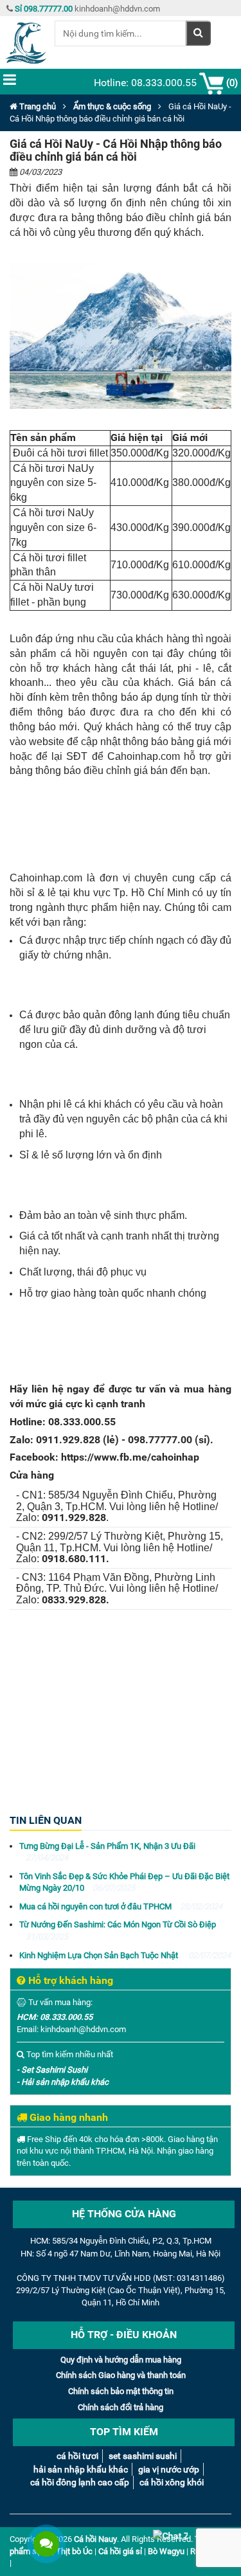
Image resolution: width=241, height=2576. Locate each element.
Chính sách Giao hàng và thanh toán (121, 2375)
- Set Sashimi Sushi (52, 2070)
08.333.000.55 (82, 1422)
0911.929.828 (68, 1440)
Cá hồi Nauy (95, 2539)
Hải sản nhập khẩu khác (81, 2469)
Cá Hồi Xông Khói (172, 2482)
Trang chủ (37, 106)
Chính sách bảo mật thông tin (121, 2391)
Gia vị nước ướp (169, 2469)
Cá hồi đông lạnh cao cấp (80, 2482)
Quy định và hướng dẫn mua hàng (121, 2360)
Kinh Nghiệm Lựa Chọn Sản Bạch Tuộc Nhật (125, 1955)
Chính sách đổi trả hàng (121, 2407)
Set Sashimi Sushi (143, 2456)
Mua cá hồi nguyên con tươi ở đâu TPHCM (121, 1906)
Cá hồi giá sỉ (120, 2551)
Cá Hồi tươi (77, 2456)
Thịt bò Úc (74, 2551)
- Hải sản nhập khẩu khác (63, 2082)
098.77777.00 (160, 1440)
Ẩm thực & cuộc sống (112, 106)
